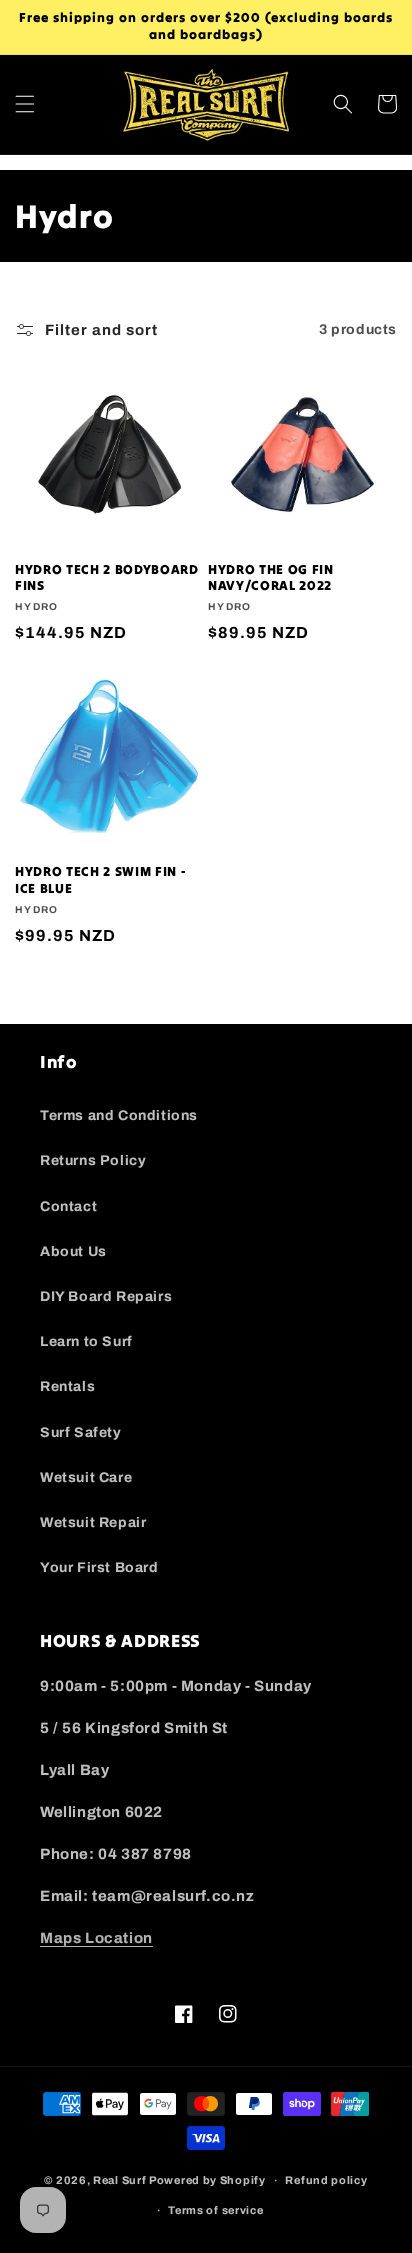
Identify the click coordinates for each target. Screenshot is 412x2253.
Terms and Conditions (119, 1115)
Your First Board (99, 1567)
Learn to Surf (86, 1341)
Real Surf (119, 2180)
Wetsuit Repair (93, 1522)
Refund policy (326, 2180)
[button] (25, 104)
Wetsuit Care (86, 1477)
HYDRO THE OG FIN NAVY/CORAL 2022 (271, 578)
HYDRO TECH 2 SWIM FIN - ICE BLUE (100, 880)
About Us (73, 1251)
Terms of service (215, 2210)
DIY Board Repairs (106, 1296)
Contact (68, 1206)
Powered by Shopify (207, 2180)
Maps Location (96, 1938)
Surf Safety (81, 1432)
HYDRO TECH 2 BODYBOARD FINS (107, 578)
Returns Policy (93, 1160)
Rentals (67, 1386)
